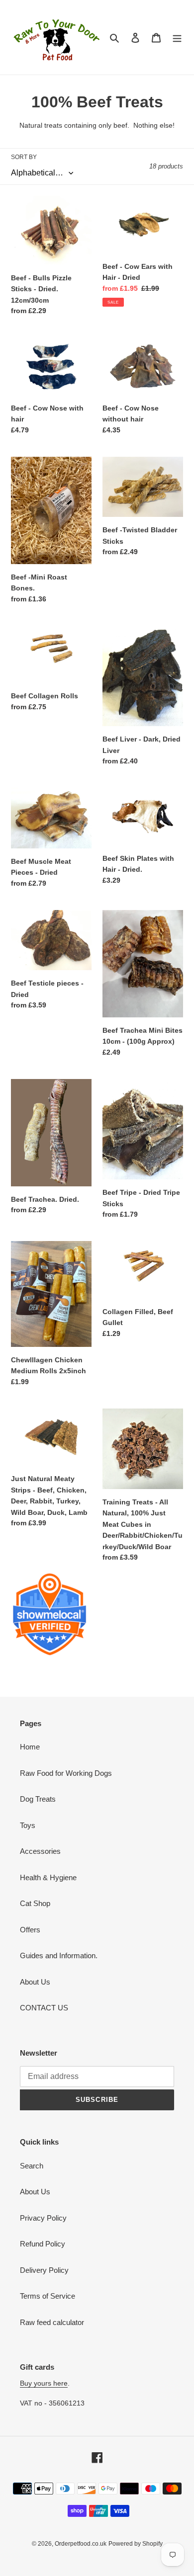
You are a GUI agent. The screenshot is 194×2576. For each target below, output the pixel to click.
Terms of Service (48, 2296)
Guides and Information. (59, 1955)
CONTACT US (44, 2008)
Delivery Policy (44, 2270)
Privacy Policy (43, 2218)
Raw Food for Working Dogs (66, 1773)
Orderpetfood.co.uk (81, 2544)
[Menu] (177, 38)
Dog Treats (38, 1799)
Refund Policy (43, 2244)
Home (30, 1747)
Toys (28, 1825)
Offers (30, 1930)
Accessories (40, 1851)
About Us (35, 1982)
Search (32, 2166)
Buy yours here (44, 2383)
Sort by (24, 157)
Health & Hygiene (48, 1877)
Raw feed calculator (52, 2322)
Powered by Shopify (136, 2544)
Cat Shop (35, 1903)
